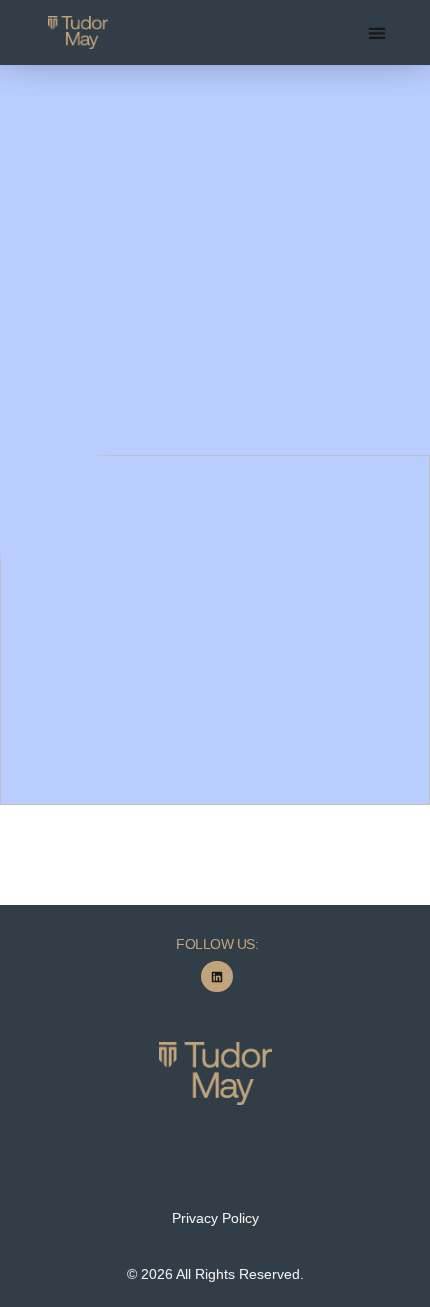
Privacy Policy (215, 1218)
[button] (377, 32)
